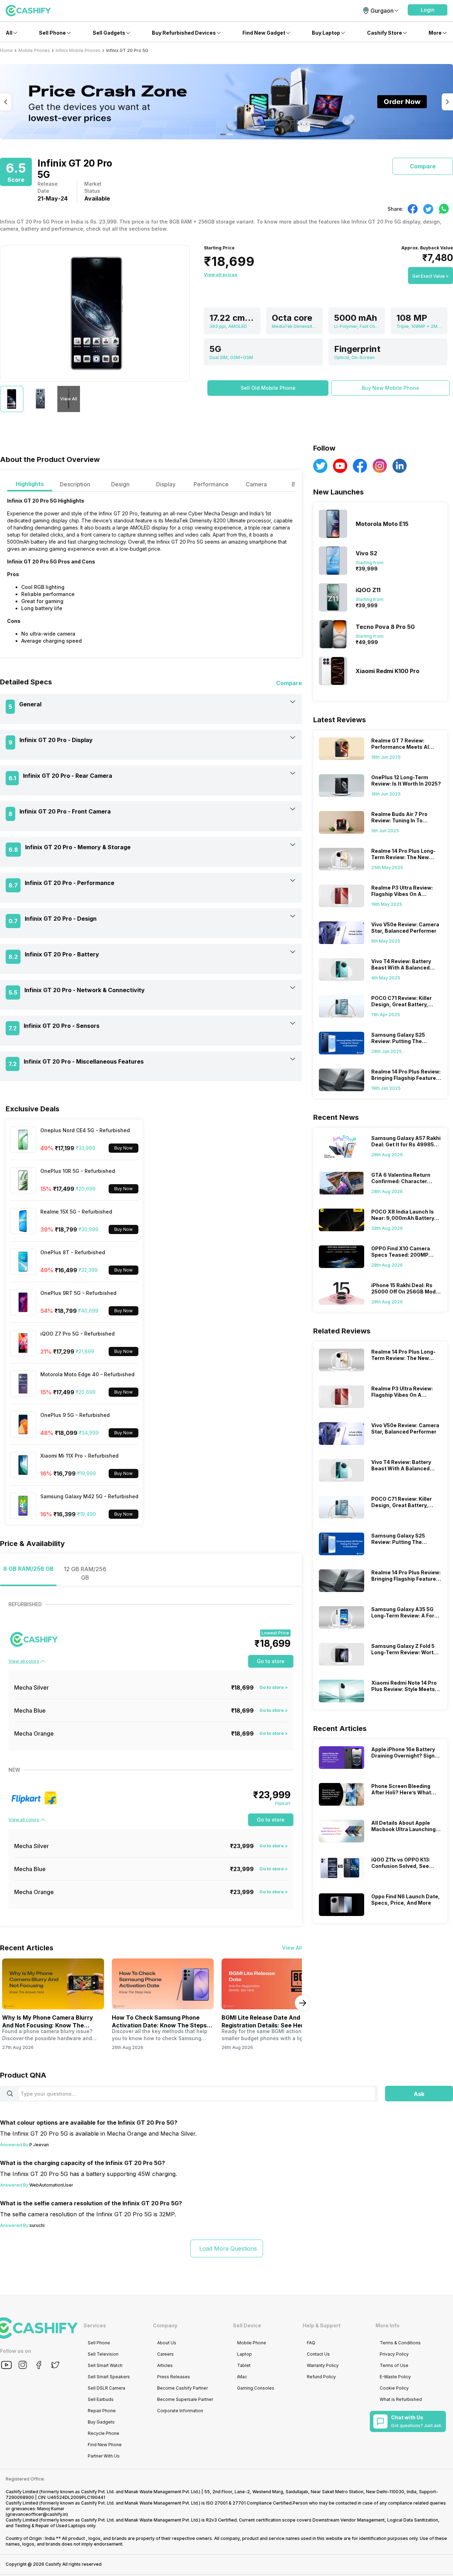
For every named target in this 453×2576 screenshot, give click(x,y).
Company (165, 2325)
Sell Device (247, 2325)
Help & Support (322, 2325)
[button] (428, 10)
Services (95, 2325)
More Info (388, 2325)
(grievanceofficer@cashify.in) (37, 2514)
